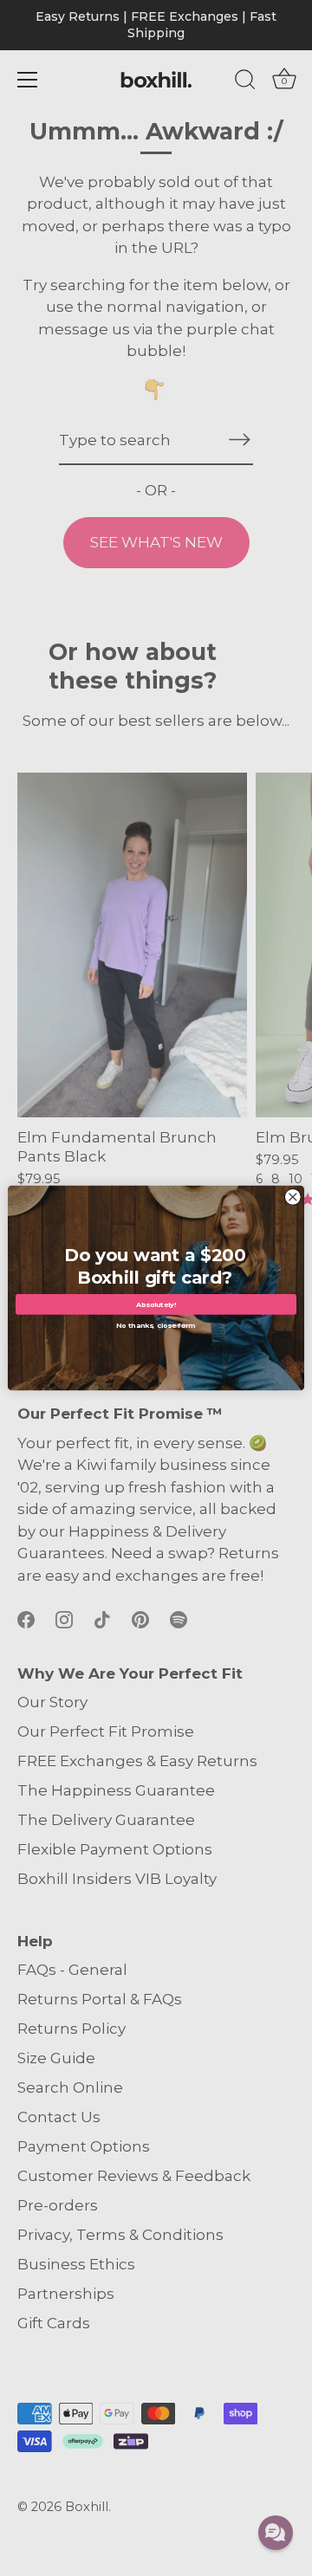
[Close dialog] (293, 1197)
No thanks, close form (156, 1324)
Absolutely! (156, 1304)
